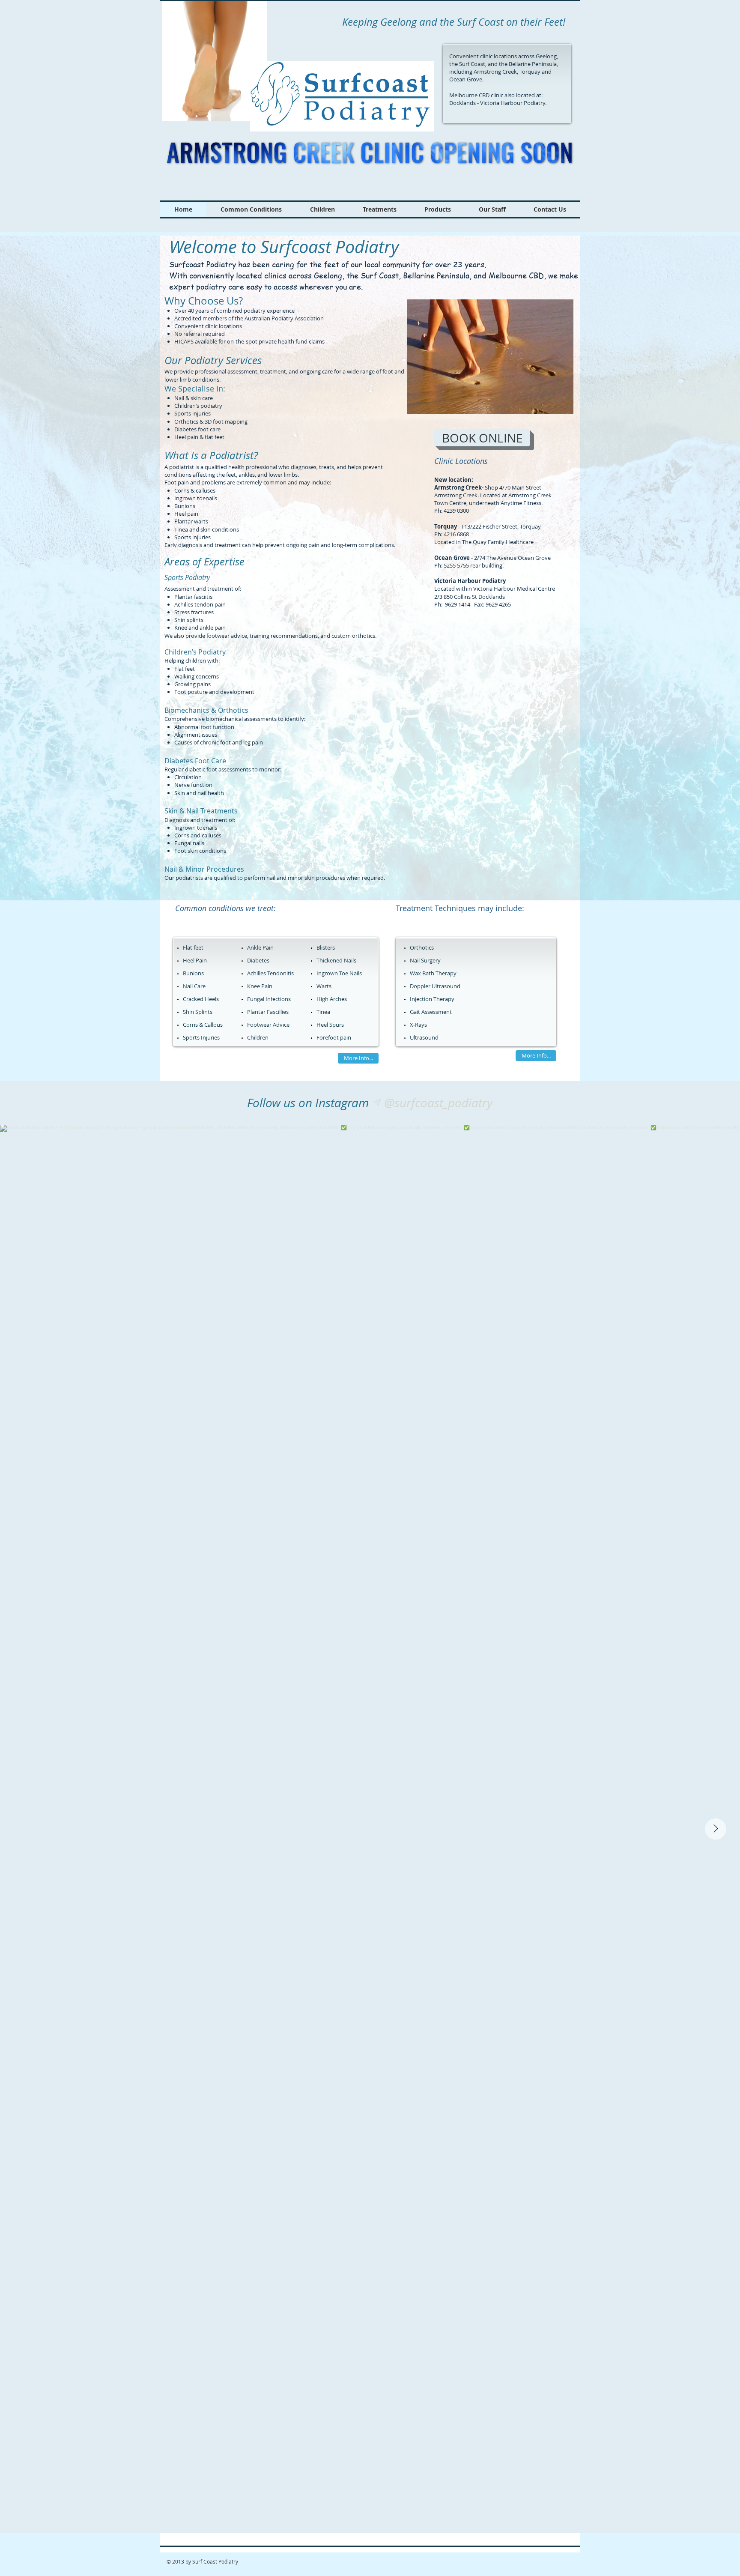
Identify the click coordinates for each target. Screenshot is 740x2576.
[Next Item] (716, 1829)
